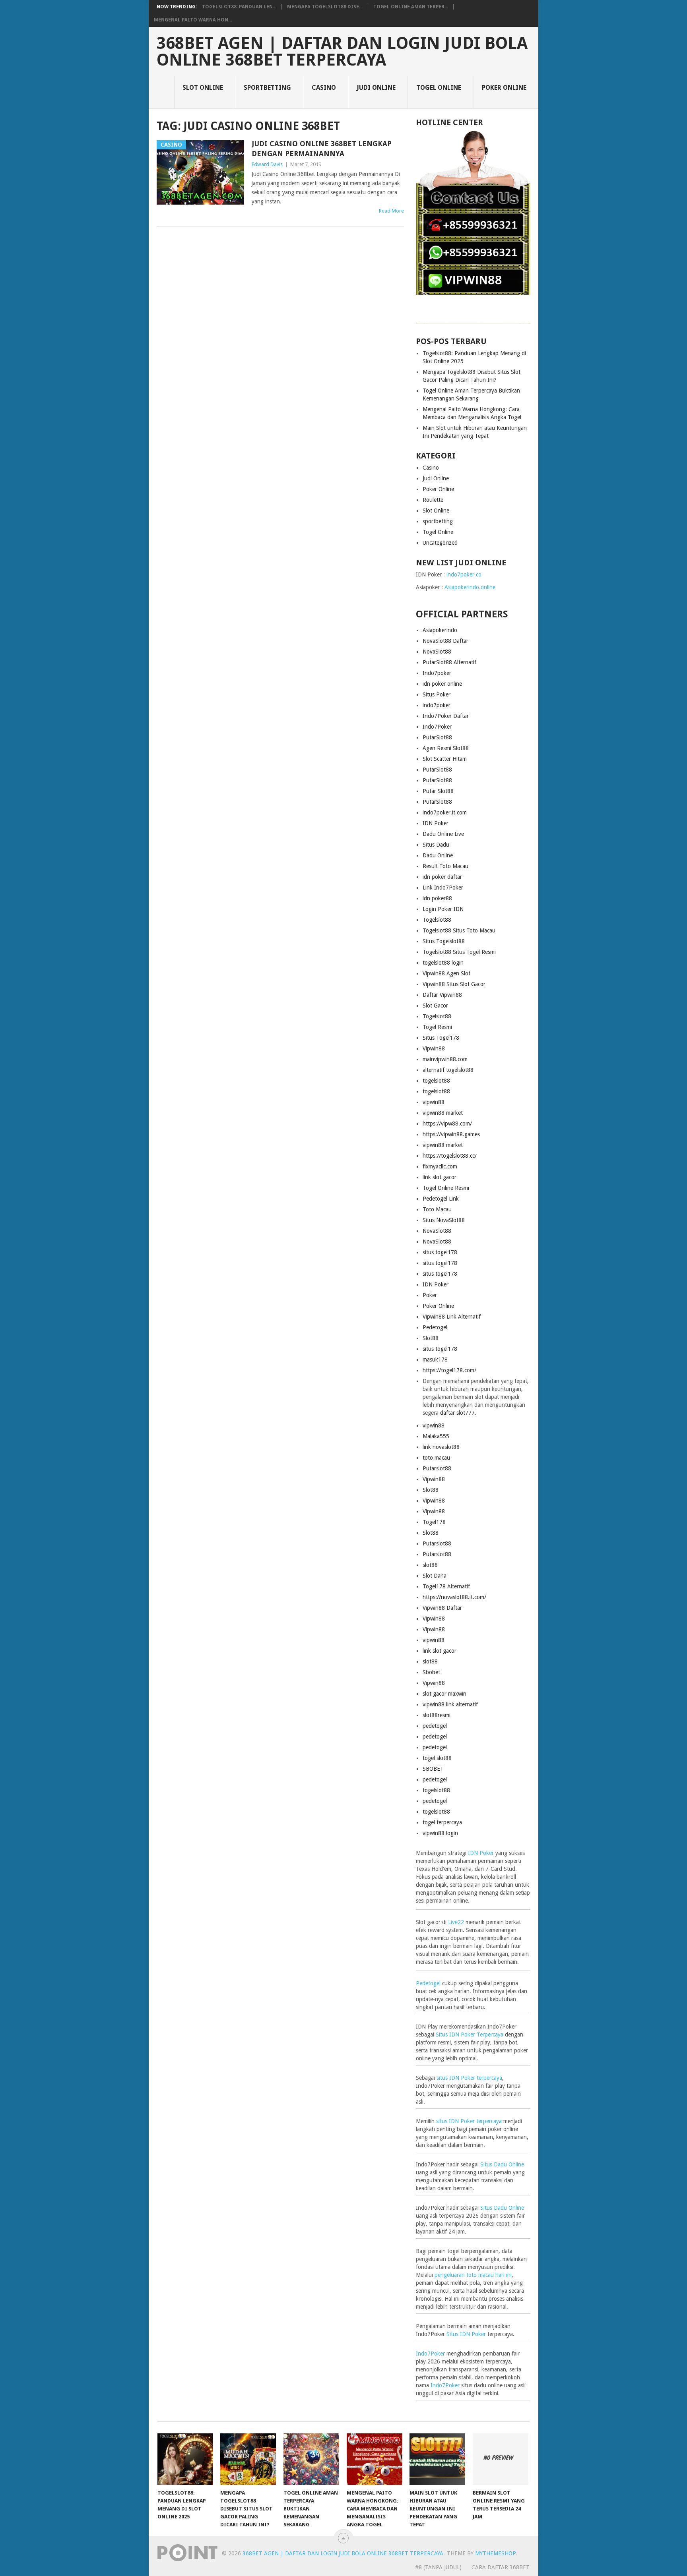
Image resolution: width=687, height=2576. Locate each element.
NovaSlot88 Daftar (445, 641)
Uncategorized (440, 543)
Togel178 (434, 1522)
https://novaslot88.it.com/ (454, 1597)
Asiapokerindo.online (470, 587)
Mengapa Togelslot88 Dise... (325, 7)
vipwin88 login (440, 1833)
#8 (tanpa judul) (438, 2567)
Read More (391, 211)
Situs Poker (437, 694)
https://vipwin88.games (451, 1134)
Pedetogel (435, 1327)
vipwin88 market (443, 1113)
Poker (430, 1295)
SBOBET (433, 1769)
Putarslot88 (437, 1468)
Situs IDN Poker (466, 2334)
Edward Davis (267, 164)
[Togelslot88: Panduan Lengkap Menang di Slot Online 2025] (185, 2459)
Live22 (456, 1922)
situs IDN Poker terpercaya (469, 2078)
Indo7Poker (437, 727)
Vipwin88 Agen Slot (446, 973)
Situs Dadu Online (502, 2164)
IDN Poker (436, 823)
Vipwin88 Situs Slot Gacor (454, 984)
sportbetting (267, 88)
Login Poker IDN (443, 909)
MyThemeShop (495, 2553)
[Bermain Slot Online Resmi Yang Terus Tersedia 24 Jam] (501, 2459)
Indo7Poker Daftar (446, 716)
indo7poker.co (464, 574)
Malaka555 (436, 1436)
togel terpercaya (442, 1822)
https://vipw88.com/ (447, 1124)
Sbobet (431, 1672)
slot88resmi (437, 1715)
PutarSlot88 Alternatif (449, 662)
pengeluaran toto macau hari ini (473, 2275)
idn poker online (442, 684)
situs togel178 (440, 1252)
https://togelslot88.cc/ (450, 1156)
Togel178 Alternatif (446, 1586)
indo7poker (437, 705)
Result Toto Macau (445, 866)
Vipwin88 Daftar (442, 1608)
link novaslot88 (441, 1447)
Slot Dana (435, 1576)
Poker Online (504, 88)
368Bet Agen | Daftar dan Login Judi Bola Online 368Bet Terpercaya (342, 52)
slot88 (430, 1565)
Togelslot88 (437, 920)
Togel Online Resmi (446, 1188)
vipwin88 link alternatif (450, 1704)
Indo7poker (437, 673)
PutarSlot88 (437, 737)
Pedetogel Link (441, 1199)
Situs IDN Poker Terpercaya (470, 2034)
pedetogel (435, 1726)
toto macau (436, 1458)
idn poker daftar (442, 877)
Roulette (433, 500)
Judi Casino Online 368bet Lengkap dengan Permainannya (322, 149)
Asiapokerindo (440, 630)
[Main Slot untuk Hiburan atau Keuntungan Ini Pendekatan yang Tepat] (437, 2459)
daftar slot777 (457, 1413)
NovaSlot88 (437, 652)
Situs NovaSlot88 (444, 1220)
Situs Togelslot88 (444, 941)
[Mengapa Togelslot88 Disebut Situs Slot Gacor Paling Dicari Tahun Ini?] (248, 2459)
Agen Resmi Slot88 (446, 748)
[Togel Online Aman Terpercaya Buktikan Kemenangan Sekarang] (311, 2459)
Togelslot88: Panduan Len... (239, 7)
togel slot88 (437, 1758)
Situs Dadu (436, 845)
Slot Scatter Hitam (445, 759)
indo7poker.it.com (445, 812)
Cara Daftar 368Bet (501, 2567)
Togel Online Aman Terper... (411, 7)
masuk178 (435, 1360)
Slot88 (431, 1338)
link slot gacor (440, 1177)
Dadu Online (438, 855)
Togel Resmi (437, 1027)
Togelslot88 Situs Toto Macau (459, 930)
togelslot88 (436, 1081)
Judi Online (376, 88)
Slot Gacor (435, 1006)
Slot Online (203, 88)
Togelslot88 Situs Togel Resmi (459, 952)
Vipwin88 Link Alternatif (452, 1317)
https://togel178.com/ (449, 1370)
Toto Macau (437, 1209)
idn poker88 (437, 898)
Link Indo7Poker (443, 888)
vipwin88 (434, 1102)
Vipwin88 (434, 1048)
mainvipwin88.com (445, 1059)
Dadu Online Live (443, 834)
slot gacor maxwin (444, 1694)
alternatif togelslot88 (448, 1070)
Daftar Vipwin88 (442, 995)
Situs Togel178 (441, 1038)
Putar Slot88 (438, 791)
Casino (324, 88)
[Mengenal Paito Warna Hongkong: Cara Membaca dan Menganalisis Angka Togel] (375, 2459)
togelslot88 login (443, 963)
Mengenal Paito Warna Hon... (193, 20)
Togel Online (439, 88)
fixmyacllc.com (440, 1166)
